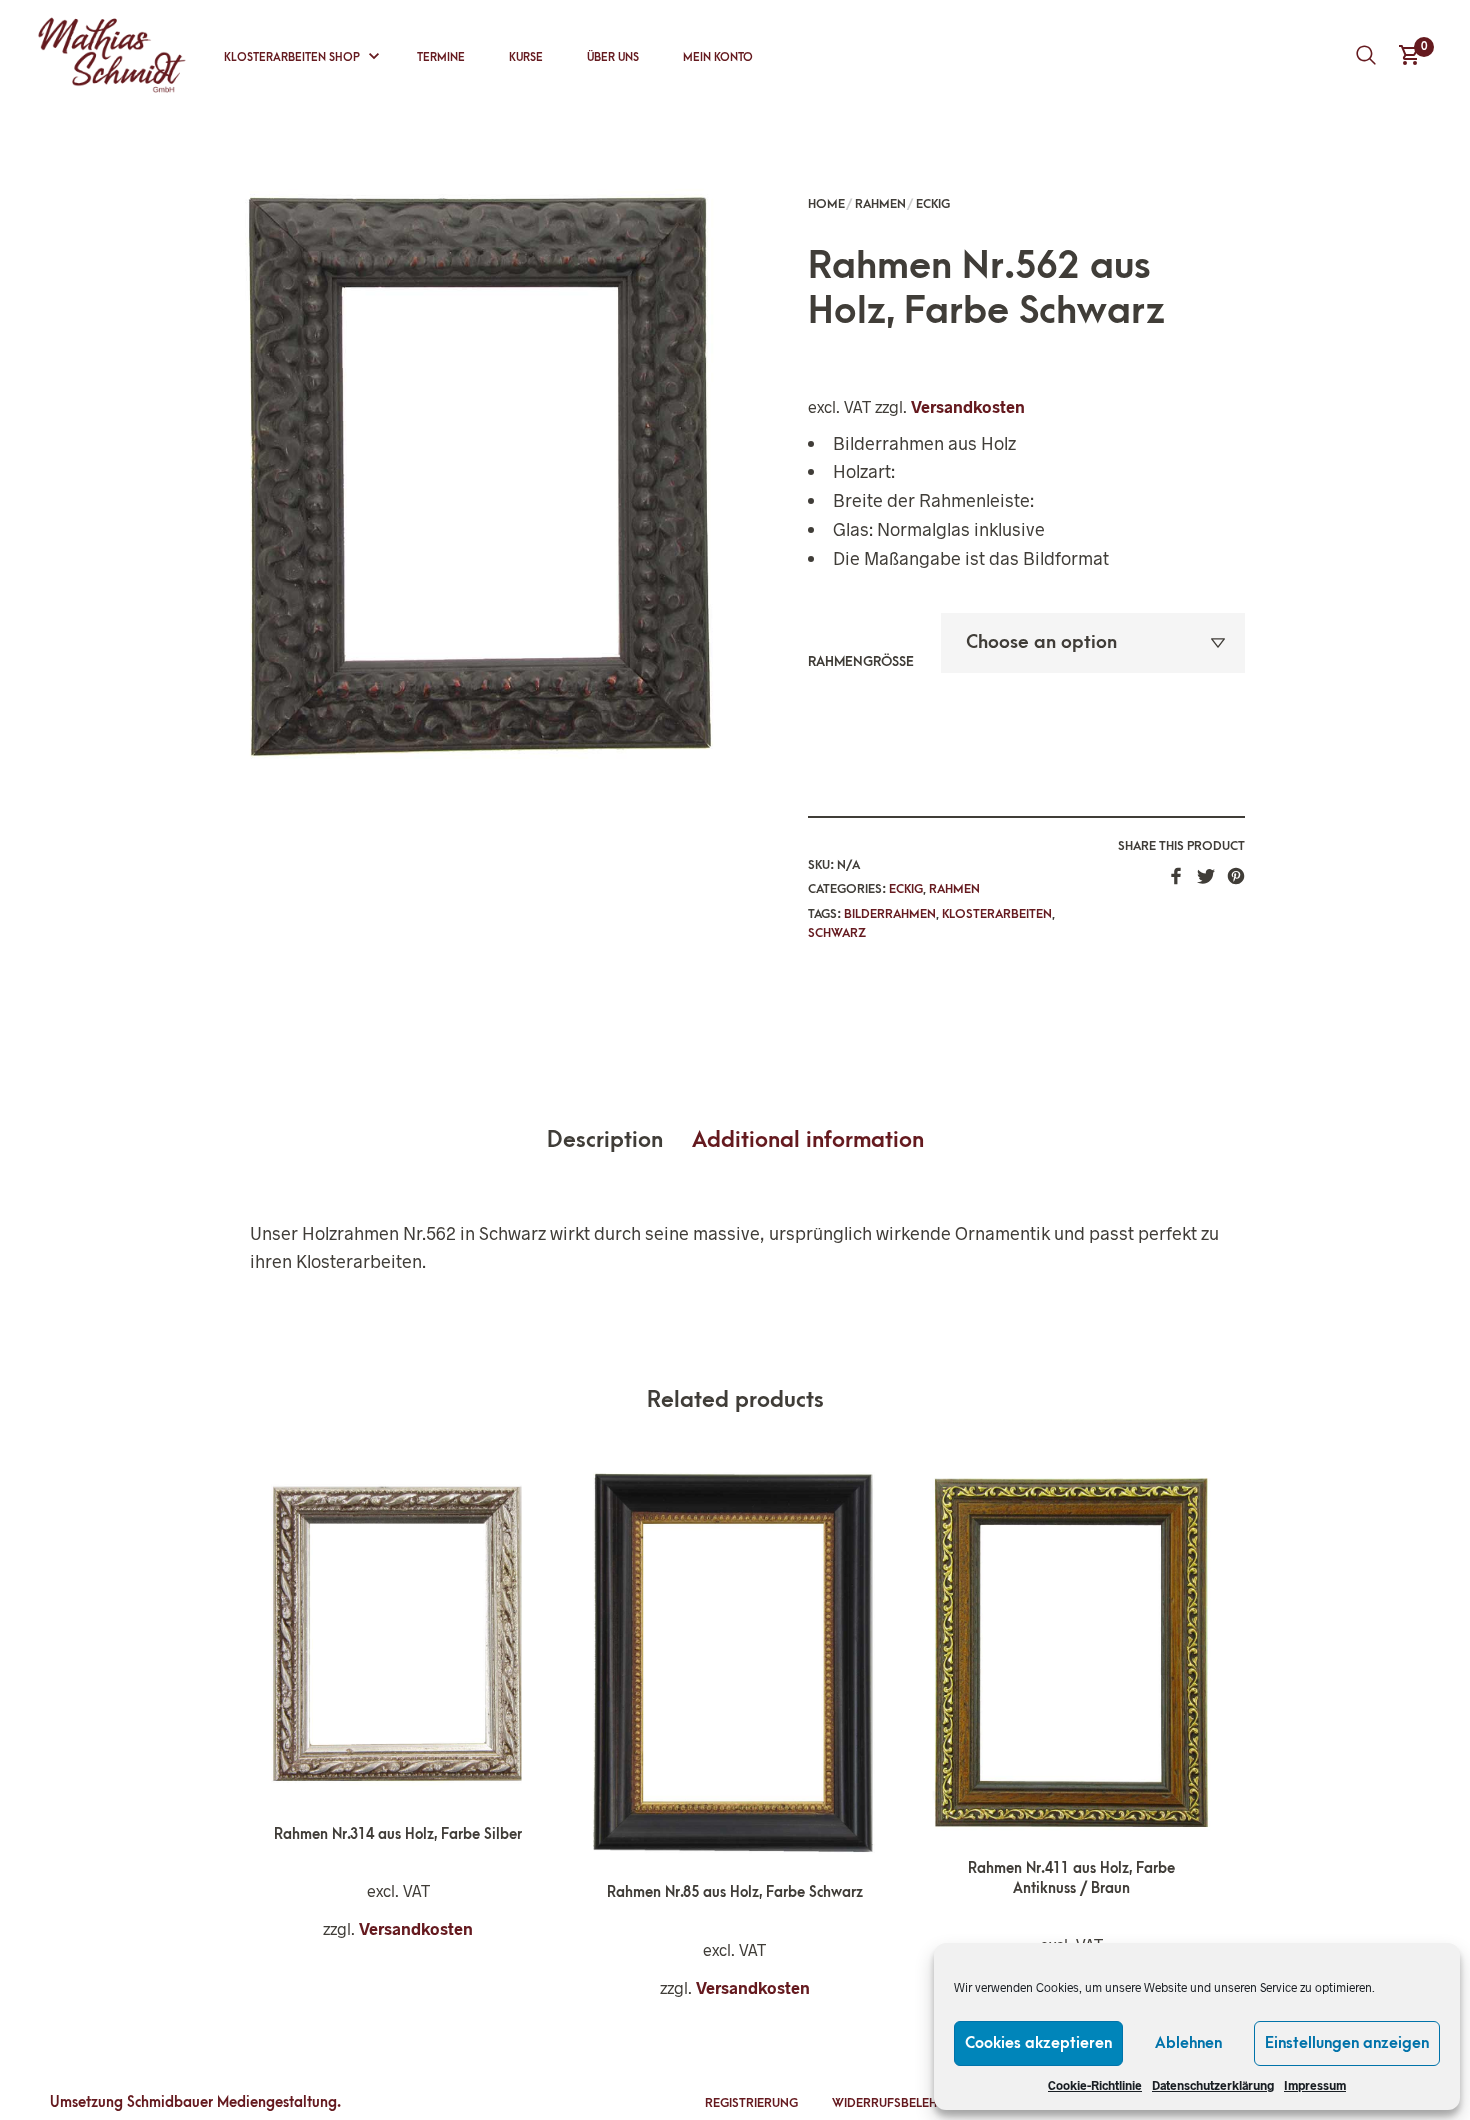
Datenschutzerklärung (1213, 2085)
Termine (441, 57)
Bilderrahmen (890, 914)
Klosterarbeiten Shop (292, 57)
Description (605, 1140)
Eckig (933, 204)
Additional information (808, 1140)
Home (826, 204)
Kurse (526, 57)
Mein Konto (718, 57)
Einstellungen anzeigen (1347, 2043)
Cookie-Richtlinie (1095, 2085)
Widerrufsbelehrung (901, 2103)
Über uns (613, 57)
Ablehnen (1188, 2043)
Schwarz (837, 933)
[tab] (617, 1141)
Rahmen (880, 204)
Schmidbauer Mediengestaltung (232, 2102)
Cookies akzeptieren (1038, 2043)
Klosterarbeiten (997, 914)
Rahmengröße (861, 661)
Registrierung (751, 2103)
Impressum (1315, 2085)
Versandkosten (968, 406)
